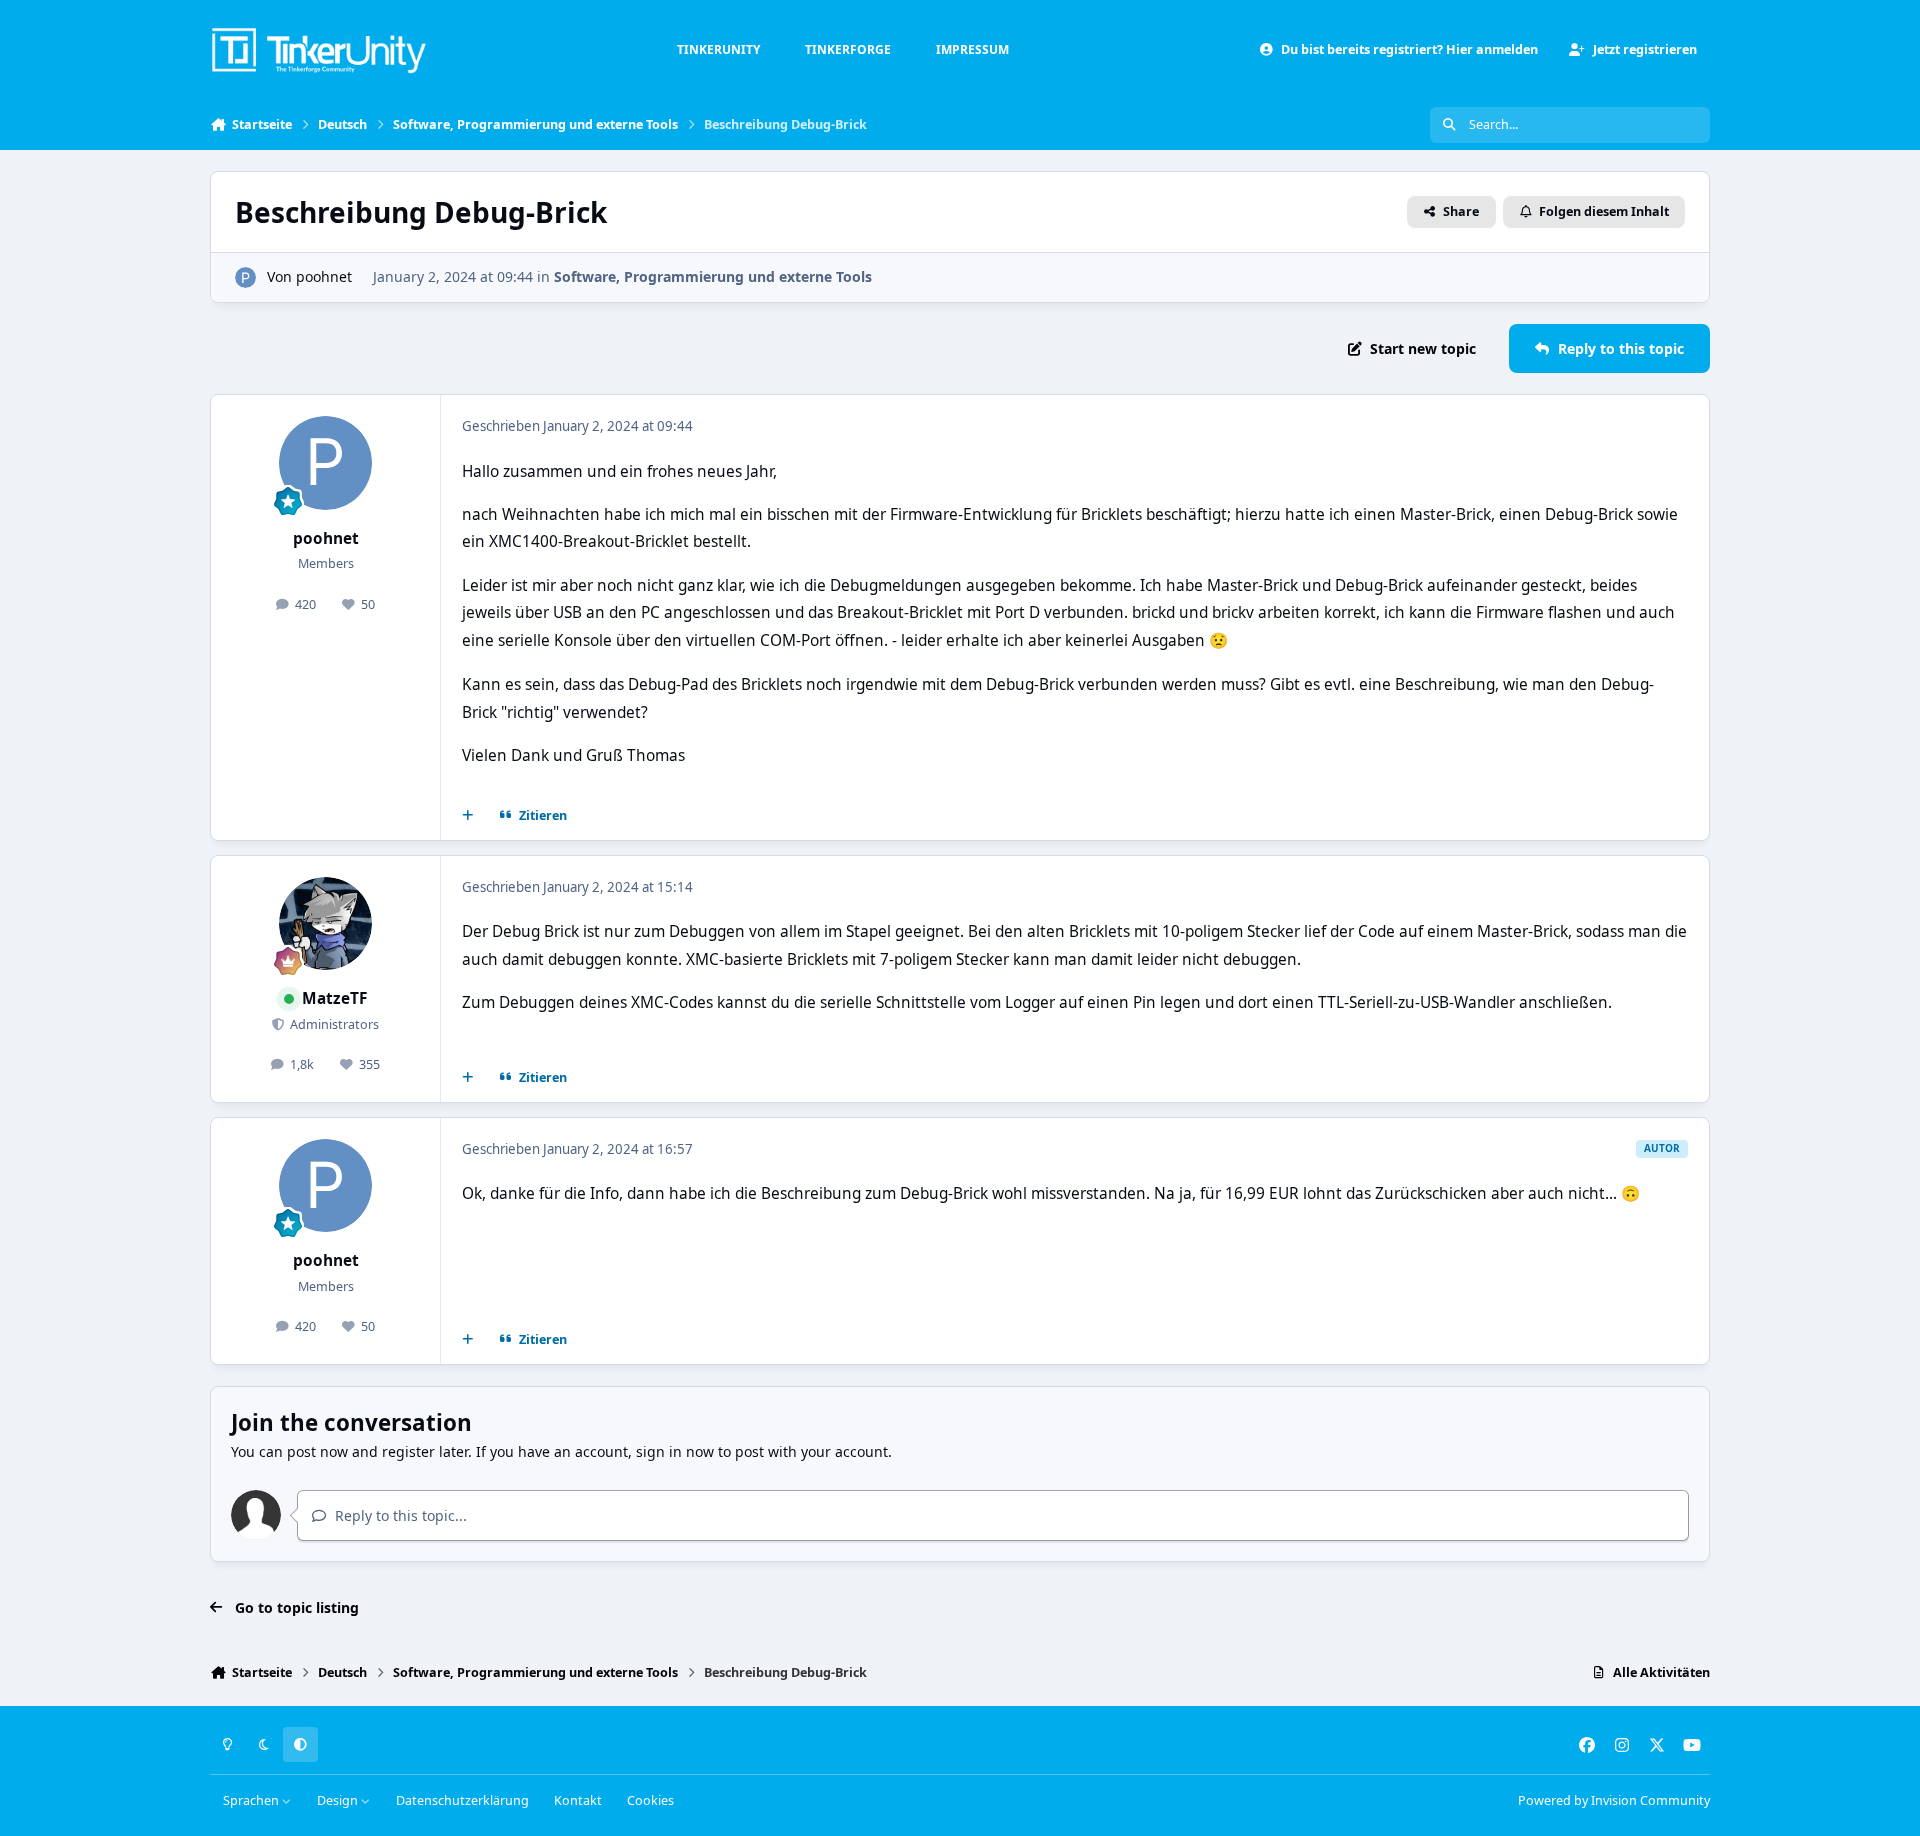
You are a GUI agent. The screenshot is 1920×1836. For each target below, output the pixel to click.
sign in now (675, 1451)
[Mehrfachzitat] (468, 815)
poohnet (324, 276)
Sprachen (252, 1800)
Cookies (650, 1800)
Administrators (333, 1024)
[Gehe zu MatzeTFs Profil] (326, 924)
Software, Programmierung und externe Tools (713, 276)
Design (339, 1800)
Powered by (1614, 1800)
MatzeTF (334, 998)
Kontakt (578, 1800)
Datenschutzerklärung (462, 1800)
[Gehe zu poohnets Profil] (245, 277)
